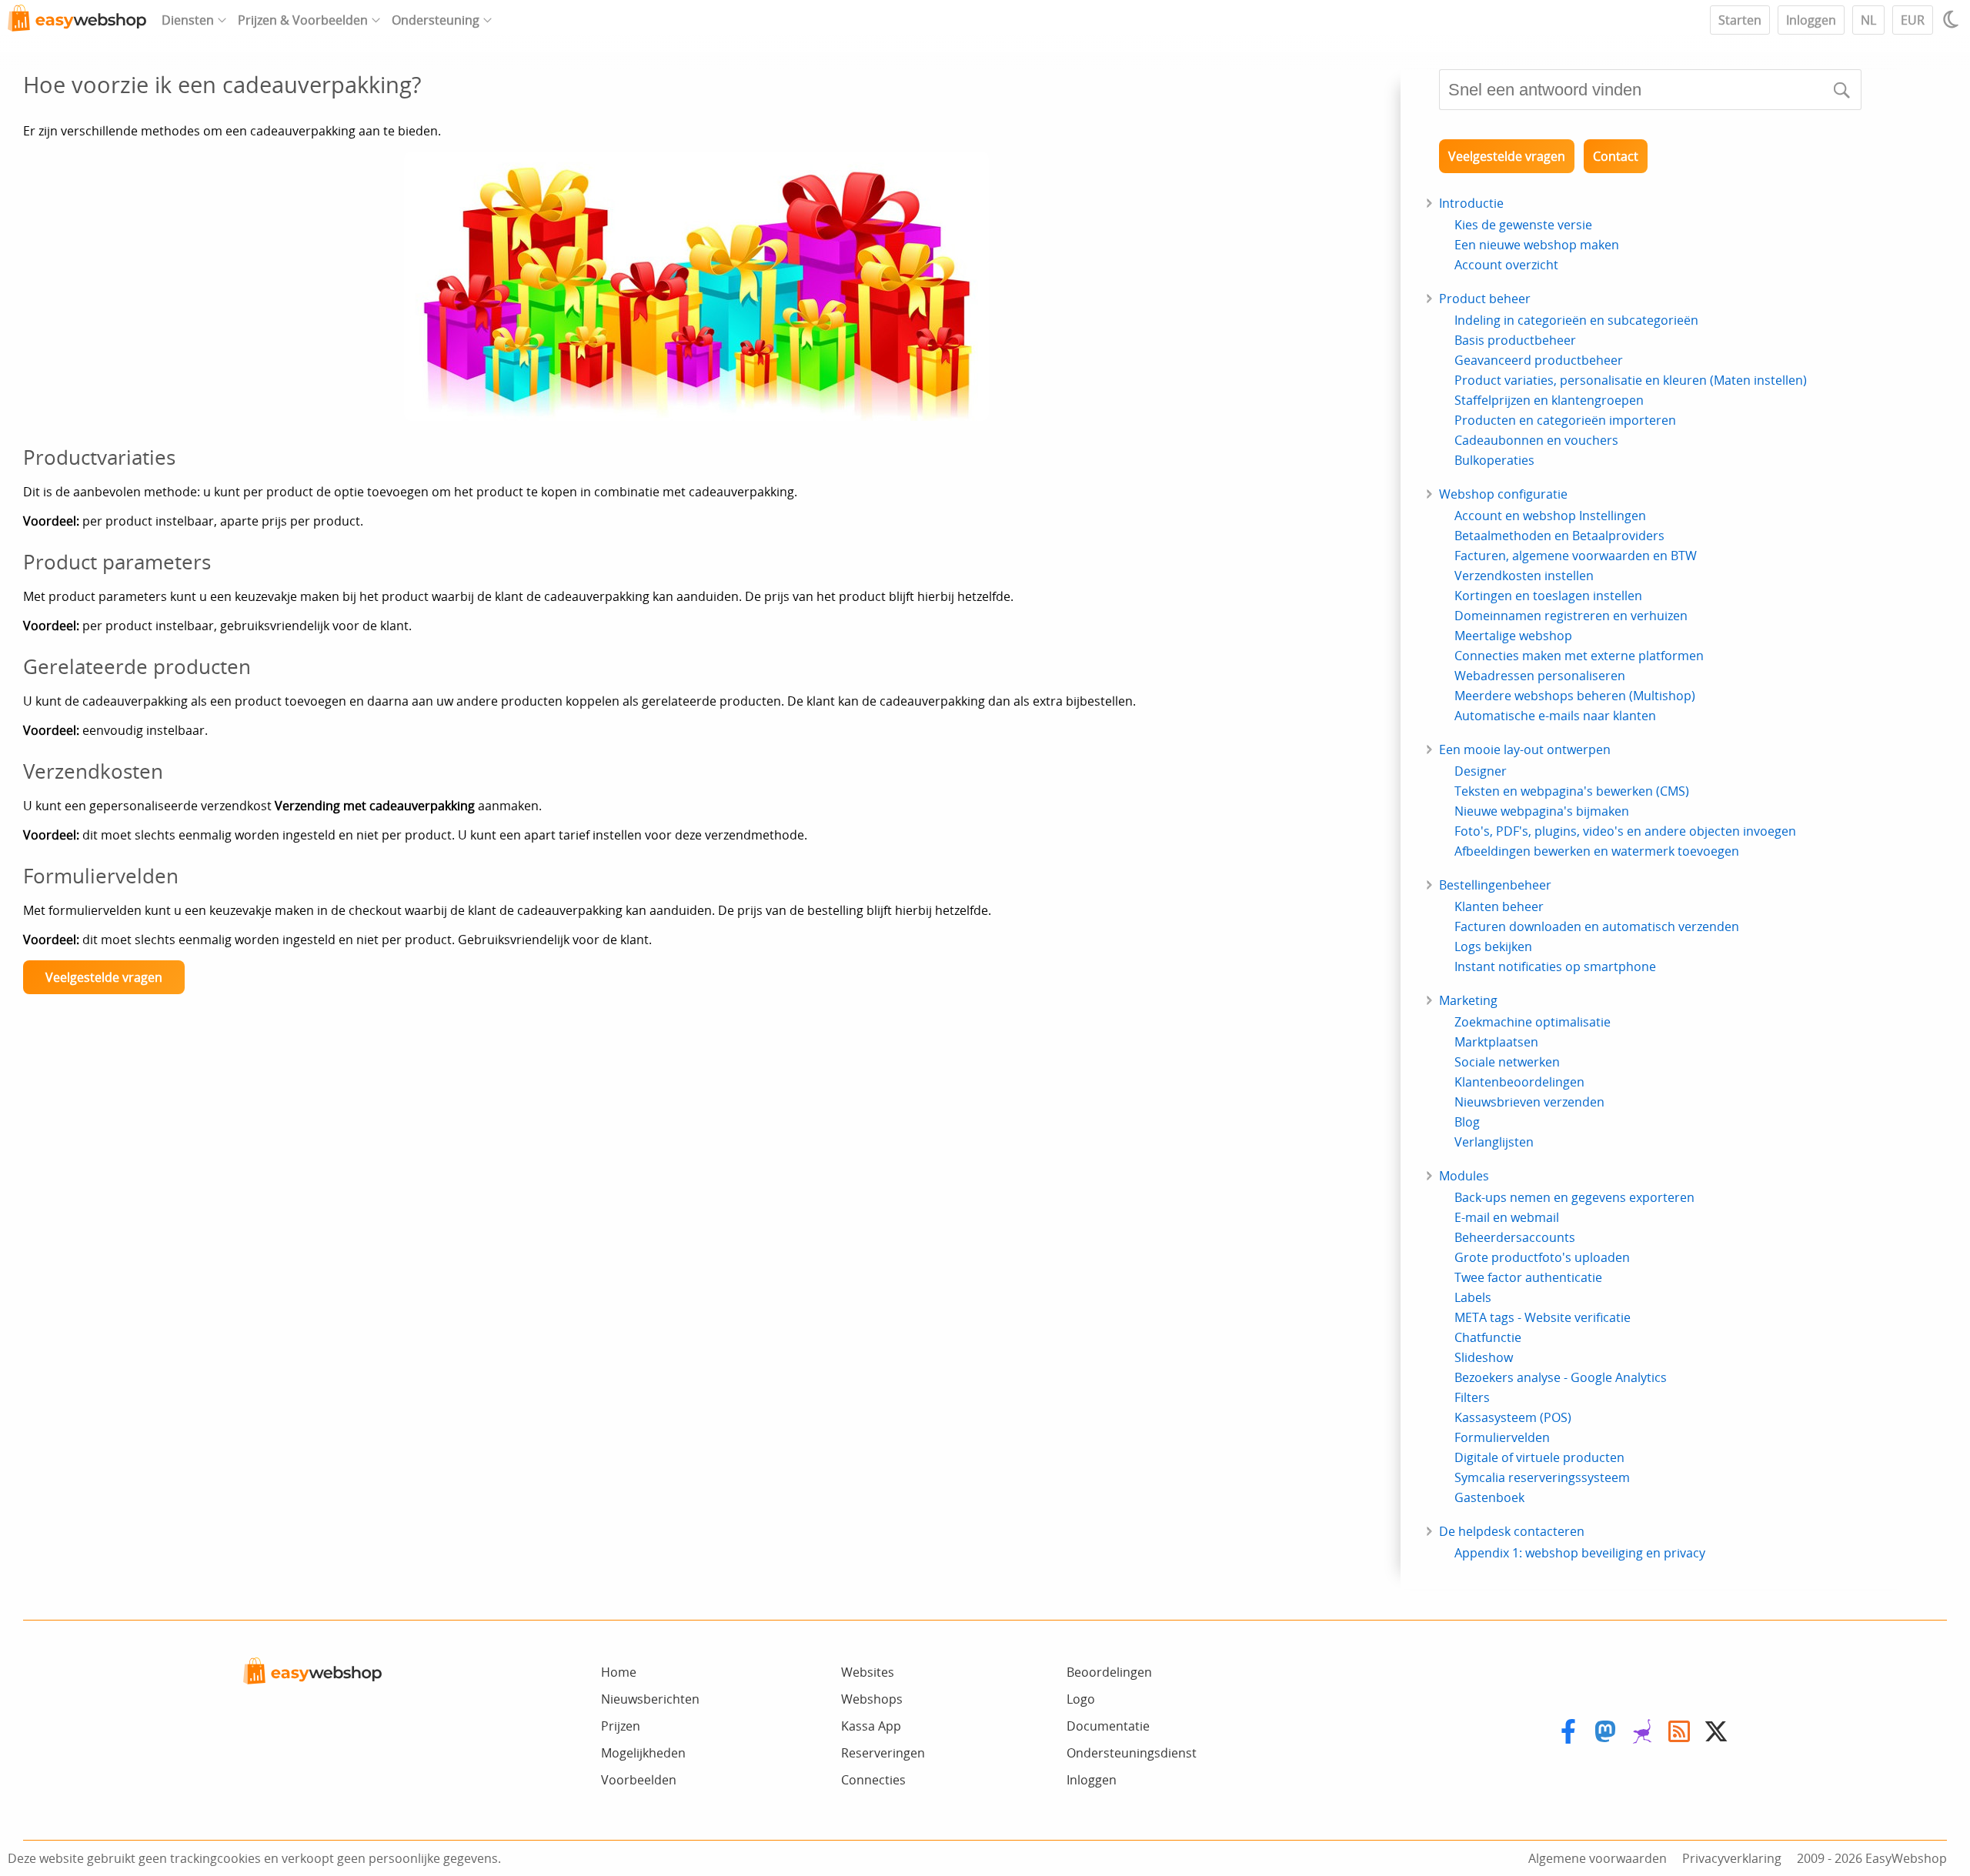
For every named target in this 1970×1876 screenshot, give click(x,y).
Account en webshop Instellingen (1550, 516)
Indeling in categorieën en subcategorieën (1576, 320)
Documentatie (1108, 1726)
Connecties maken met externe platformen (1579, 656)
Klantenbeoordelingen (1519, 1082)
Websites (868, 1672)
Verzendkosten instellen (1524, 576)
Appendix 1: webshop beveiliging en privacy (1580, 1553)
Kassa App (871, 1726)
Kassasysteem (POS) (1513, 1417)
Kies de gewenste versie (1523, 225)
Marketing (1468, 1000)
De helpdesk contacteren (1512, 1531)
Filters (1472, 1397)
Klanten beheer (1499, 906)
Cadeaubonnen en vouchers (1536, 440)
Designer (1481, 771)
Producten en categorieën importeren (1565, 420)
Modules (1464, 1176)
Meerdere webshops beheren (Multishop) (1575, 696)
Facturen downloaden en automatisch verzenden (1597, 926)
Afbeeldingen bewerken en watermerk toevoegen (1597, 851)
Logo (1081, 1699)
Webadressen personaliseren (1540, 676)
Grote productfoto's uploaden (1542, 1257)
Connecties (873, 1780)
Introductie (1471, 203)
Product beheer (1485, 299)
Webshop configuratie (1503, 494)
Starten (1740, 20)
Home (619, 1672)
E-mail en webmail (1507, 1217)
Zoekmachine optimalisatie (1533, 1022)
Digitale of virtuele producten (1539, 1457)
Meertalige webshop (1513, 636)
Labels (1473, 1297)
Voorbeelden (639, 1780)
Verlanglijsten (1494, 1142)
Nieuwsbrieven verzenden (1529, 1102)
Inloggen (1811, 20)
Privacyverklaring (1732, 1858)
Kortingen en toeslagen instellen (1548, 596)
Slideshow (1484, 1357)
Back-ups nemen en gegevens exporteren (1574, 1197)
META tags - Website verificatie (1543, 1317)
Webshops (872, 1699)
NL (1868, 20)
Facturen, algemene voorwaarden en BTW (1576, 556)
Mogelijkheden (643, 1753)
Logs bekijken (1493, 946)
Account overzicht (1506, 265)
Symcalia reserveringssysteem (1542, 1477)
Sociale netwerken (1507, 1062)
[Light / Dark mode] (1953, 19)
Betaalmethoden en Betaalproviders (1559, 536)
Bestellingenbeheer (1495, 885)
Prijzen (621, 1726)
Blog (1467, 1122)
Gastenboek (1489, 1497)
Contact (1616, 156)
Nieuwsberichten (650, 1699)
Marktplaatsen (1496, 1042)
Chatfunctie (1488, 1337)
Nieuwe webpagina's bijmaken (1542, 811)
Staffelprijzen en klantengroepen (1549, 400)
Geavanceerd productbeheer (1539, 360)
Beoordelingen (1109, 1672)
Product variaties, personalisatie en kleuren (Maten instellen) (1631, 380)
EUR (1913, 20)
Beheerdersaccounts (1515, 1237)
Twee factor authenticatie (1528, 1277)
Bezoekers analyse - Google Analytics (1561, 1377)
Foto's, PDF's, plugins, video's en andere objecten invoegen (1625, 831)
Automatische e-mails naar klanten (1555, 716)
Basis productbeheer (1515, 340)
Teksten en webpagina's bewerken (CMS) (1572, 791)
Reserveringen (883, 1753)
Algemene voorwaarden (1598, 1858)
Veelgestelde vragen (104, 977)
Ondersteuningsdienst (1132, 1753)
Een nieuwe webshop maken (1537, 245)
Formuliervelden (1502, 1437)
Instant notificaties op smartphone (1555, 966)
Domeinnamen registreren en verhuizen (1571, 616)
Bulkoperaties (1494, 460)
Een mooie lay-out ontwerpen (1525, 749)
